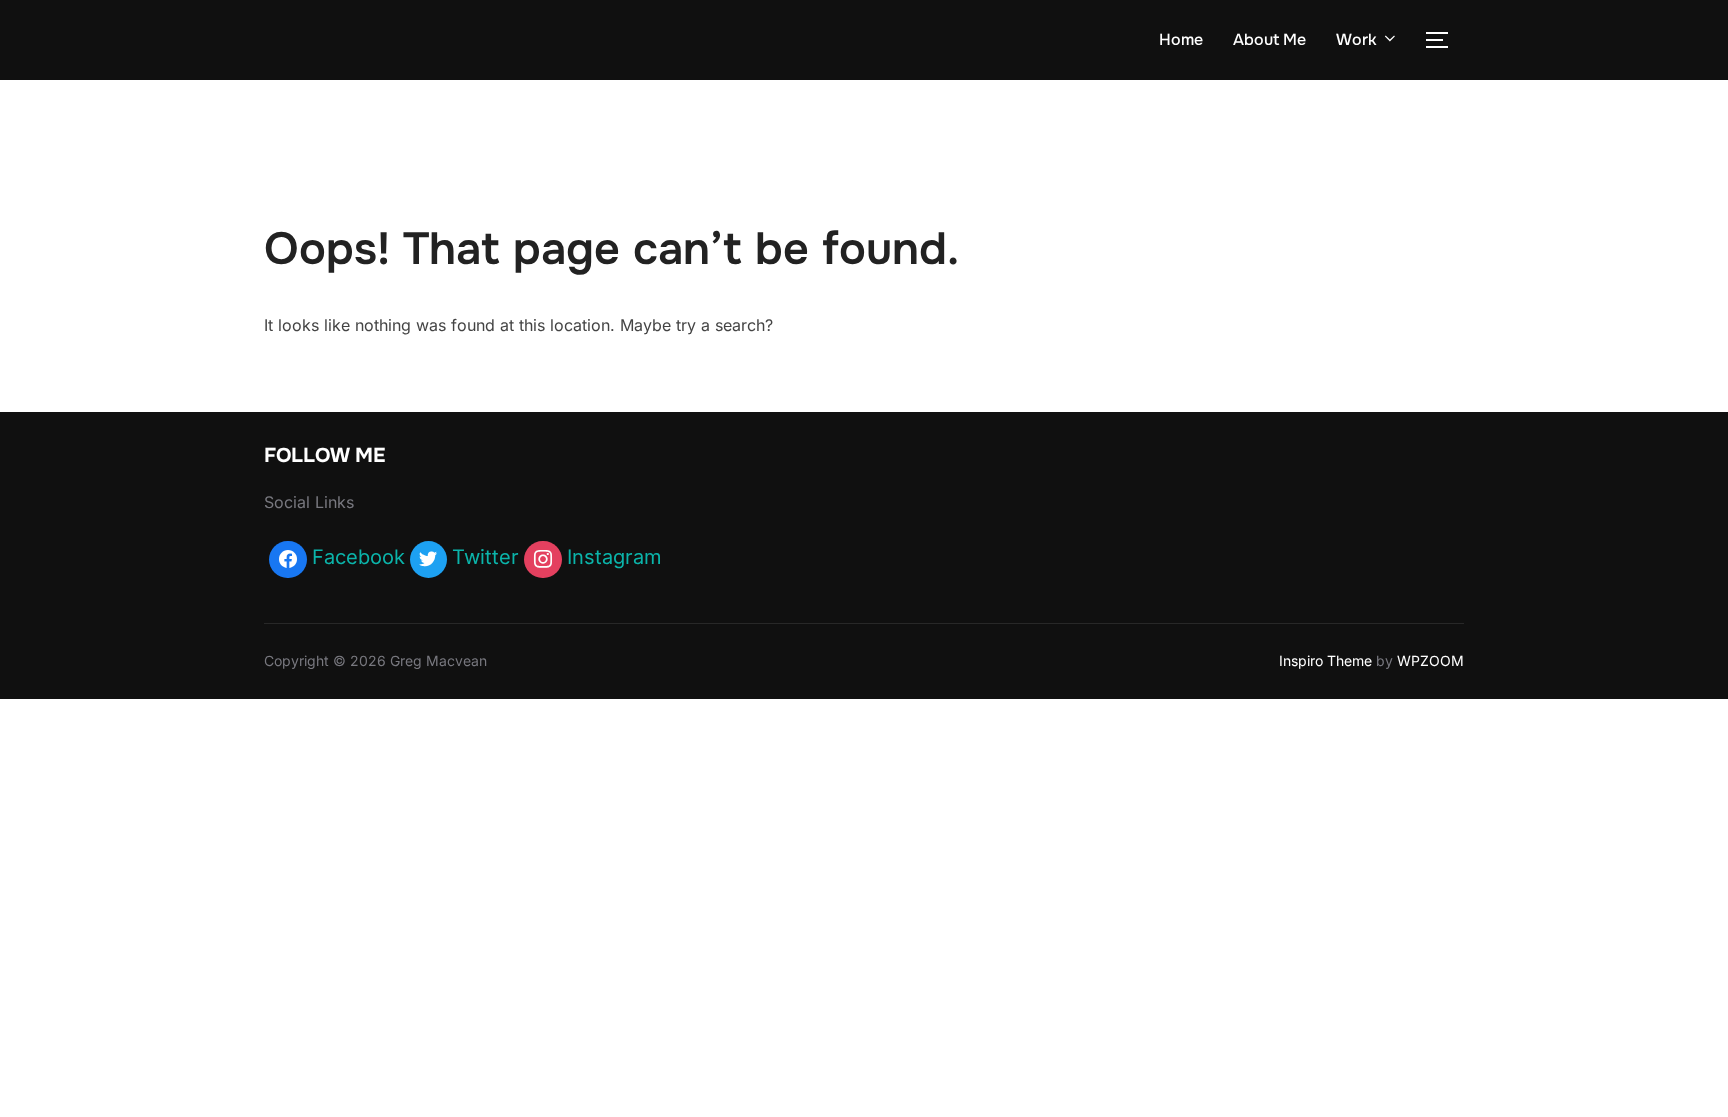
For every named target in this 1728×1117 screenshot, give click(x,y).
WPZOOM (1430, 660)
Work (1356, 39)
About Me (1269, 39)
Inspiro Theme (1325, 660)
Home (1181, 39)
